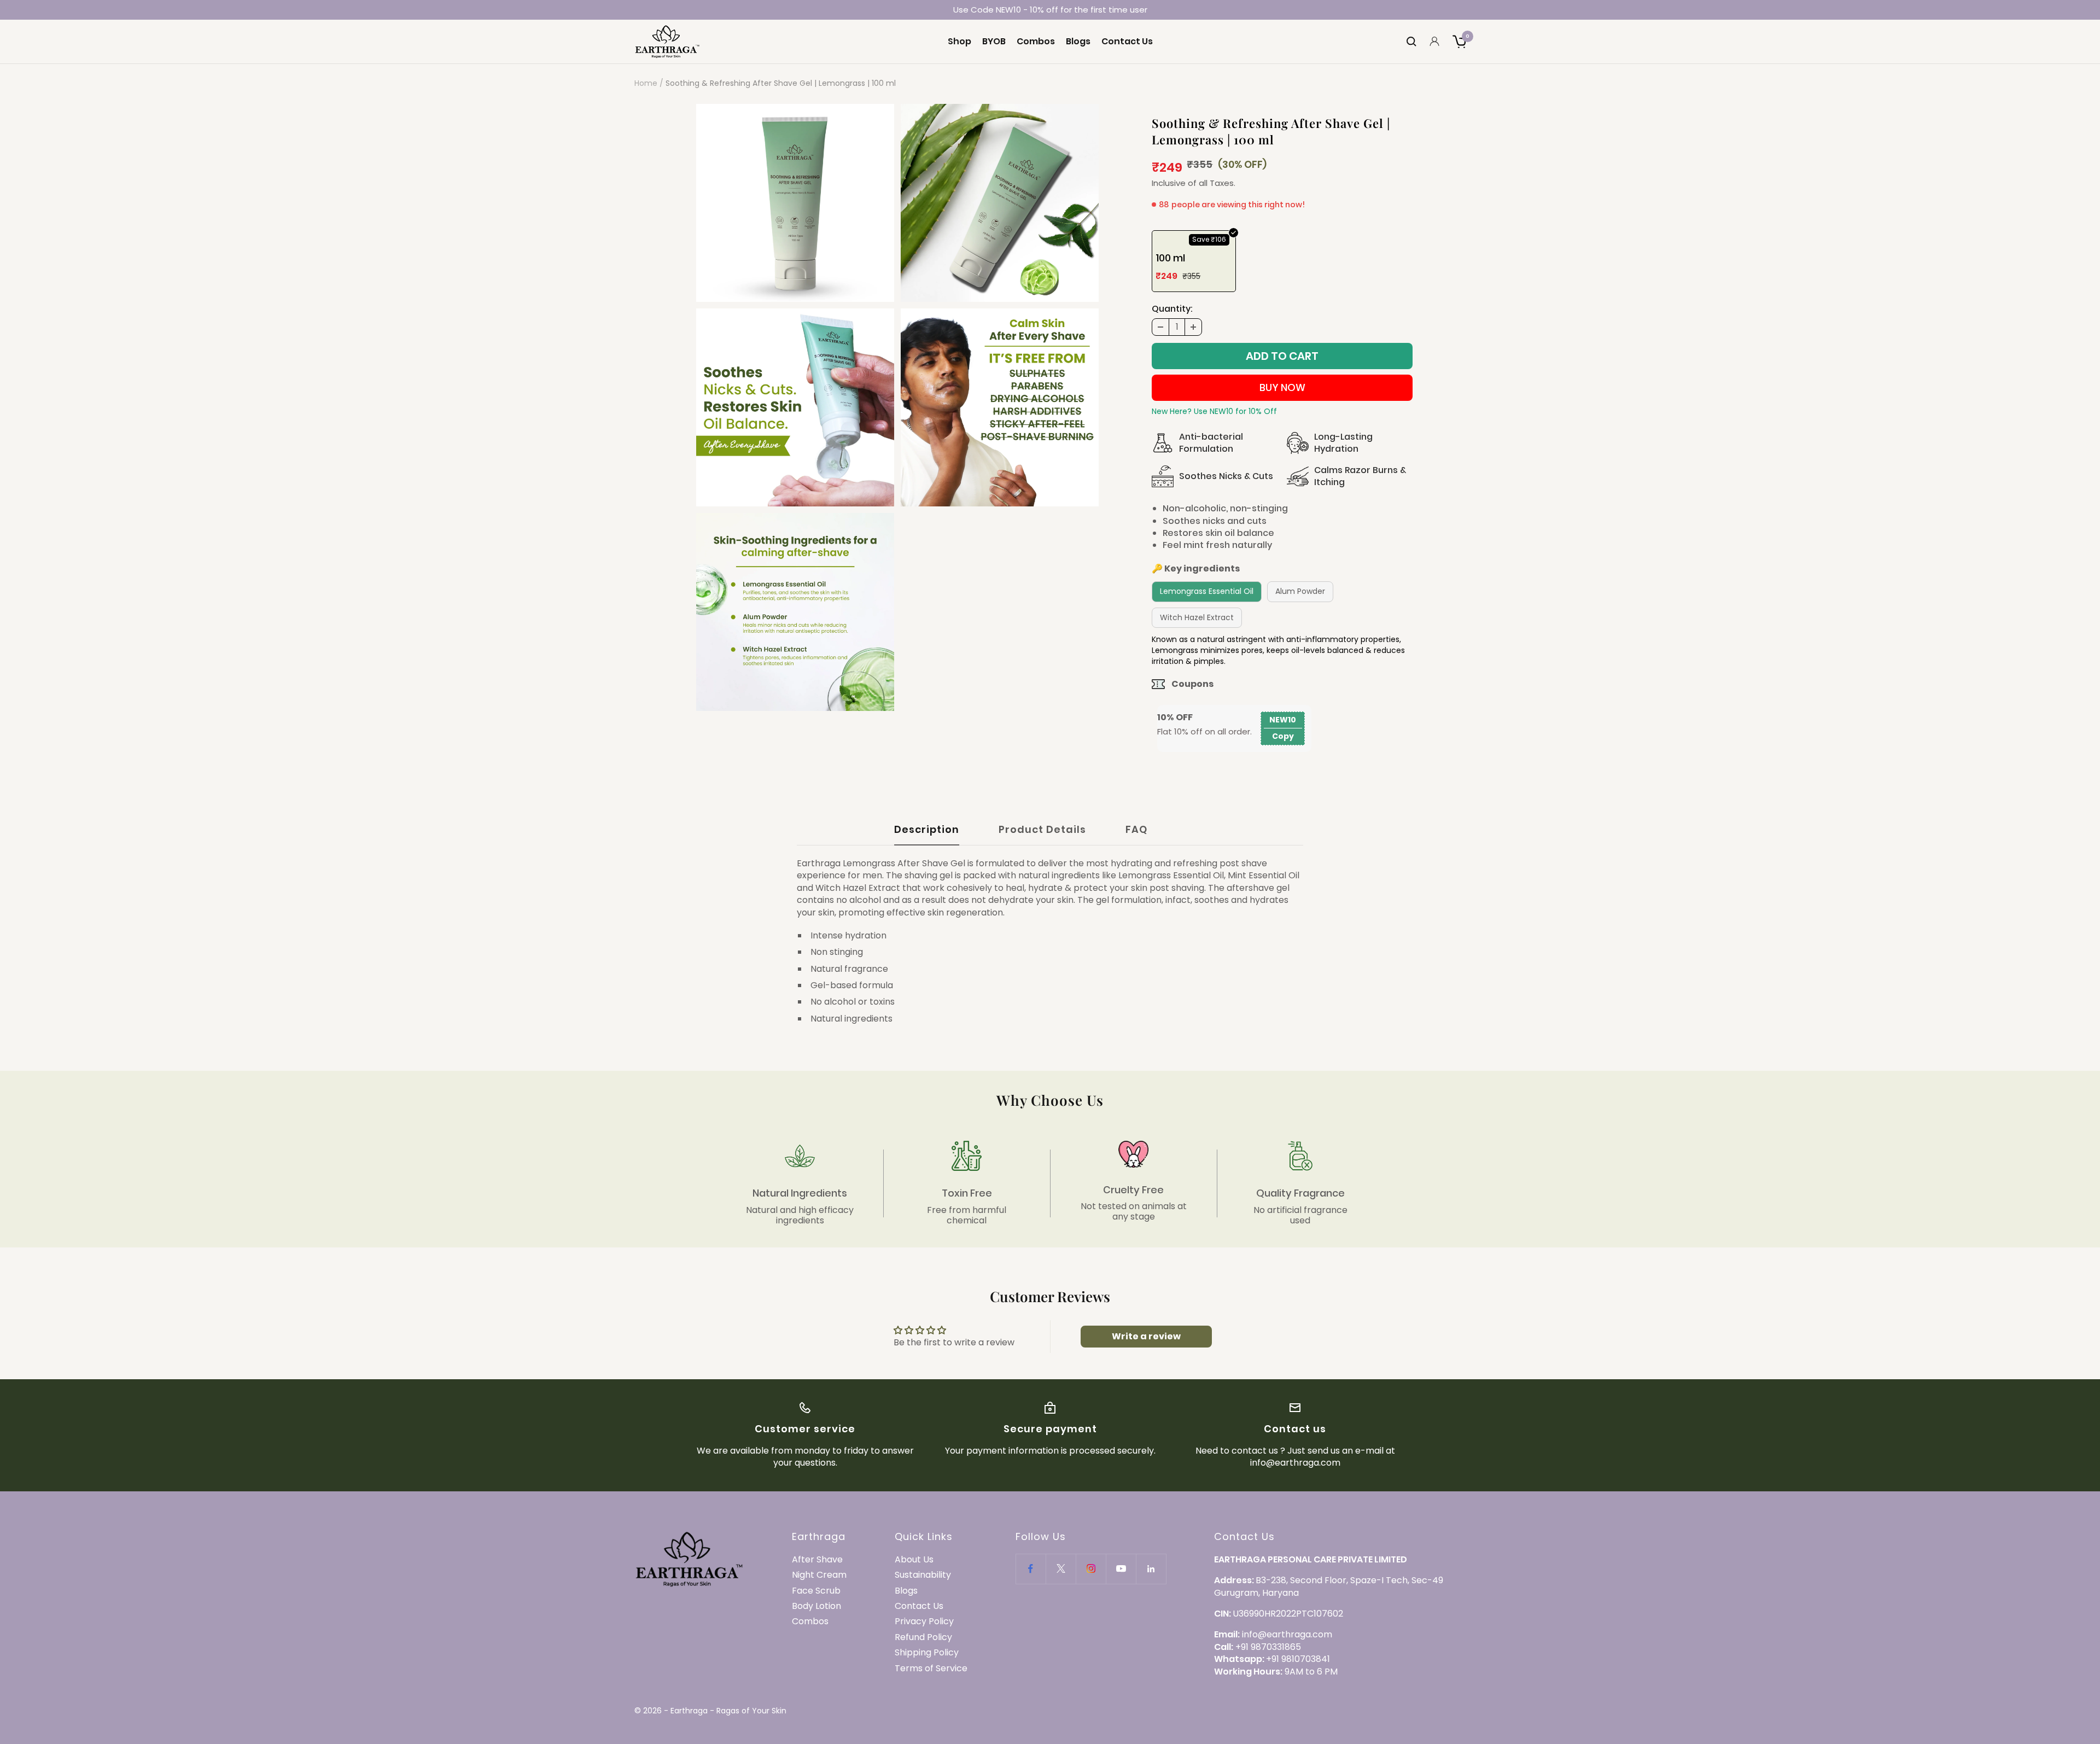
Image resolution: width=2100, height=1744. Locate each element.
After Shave (817, 1560)
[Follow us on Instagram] (1091, 1569)
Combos (1036, 42)
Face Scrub (816, 1591)
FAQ (1136, 830)
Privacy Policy (924, 1621)
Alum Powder (1300, 591)
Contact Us (1127, 42)
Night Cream (819, 1575)
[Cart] (1459, 42)
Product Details (1042, 830)
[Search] (1411, 42)
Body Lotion (816, 1606)
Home (646, 83)
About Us (914, 1560)
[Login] (1434, 41)
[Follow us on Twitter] (1061, 1569)
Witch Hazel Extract (1197, 617)
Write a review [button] (1146, 1336)
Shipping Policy (927, 1653)
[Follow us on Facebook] (1031, 1569)
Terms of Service (931, 1669)
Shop (959, 42)
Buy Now (1282, 387)
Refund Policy (923, 1637)
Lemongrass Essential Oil (1207, 591)
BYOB (994, 42)
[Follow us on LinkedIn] (1151, 1569)
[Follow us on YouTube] (1121, 1569)
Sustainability (923, 1575)
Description (927, 830)
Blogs (1078, 42)
